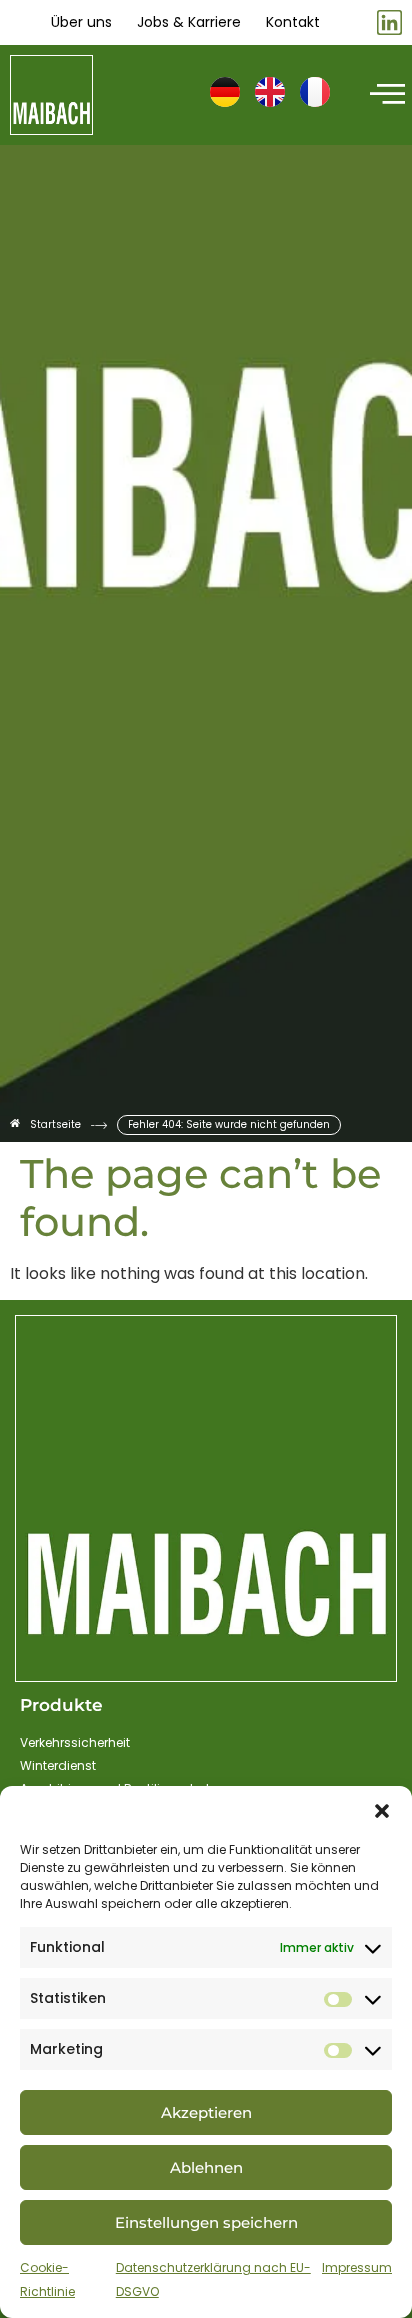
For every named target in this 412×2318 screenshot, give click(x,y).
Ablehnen (206, 2167)
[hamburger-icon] (384, 95)
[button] (382, 1811)
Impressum (357, 2267)
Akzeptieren (206, 2112)
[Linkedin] (389, 22)
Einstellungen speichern (206, 2222)
